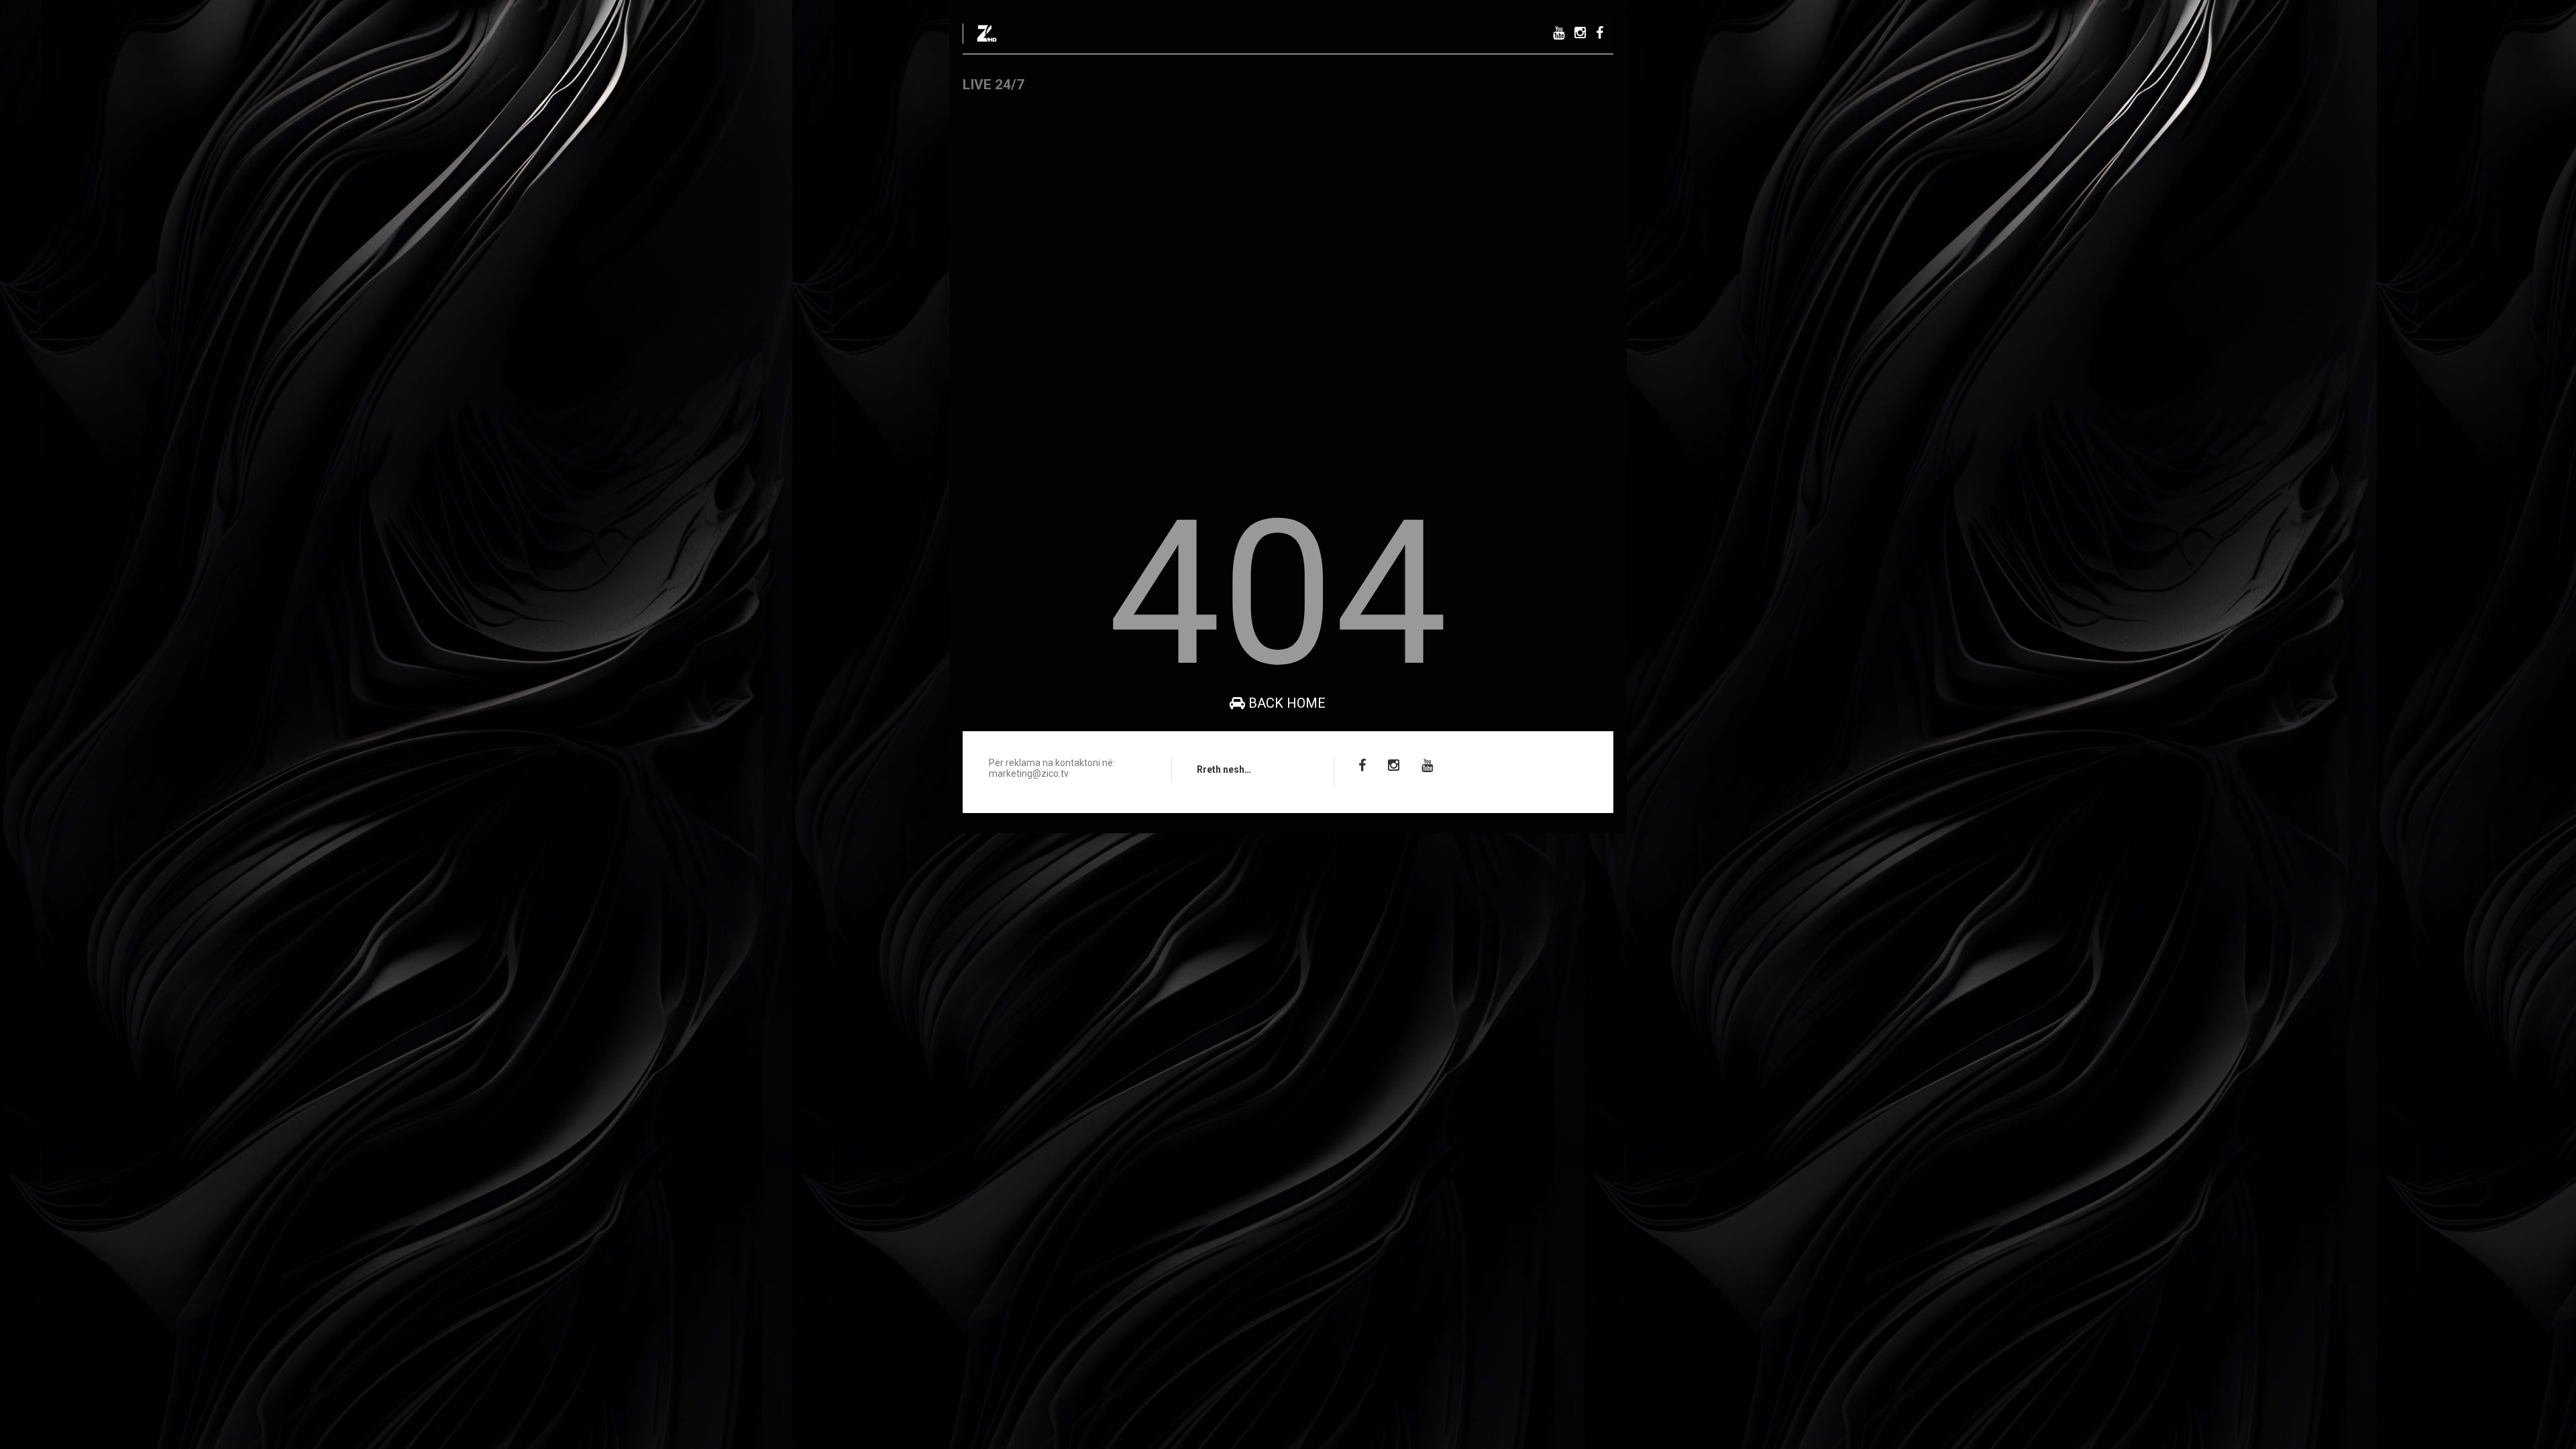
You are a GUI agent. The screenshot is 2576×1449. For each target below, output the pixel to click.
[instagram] (1580, 33)
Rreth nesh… (1224, 769)
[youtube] (1559, 33)
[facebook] (1600, 33)
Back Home (1285, 703)
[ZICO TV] (987, 38)
